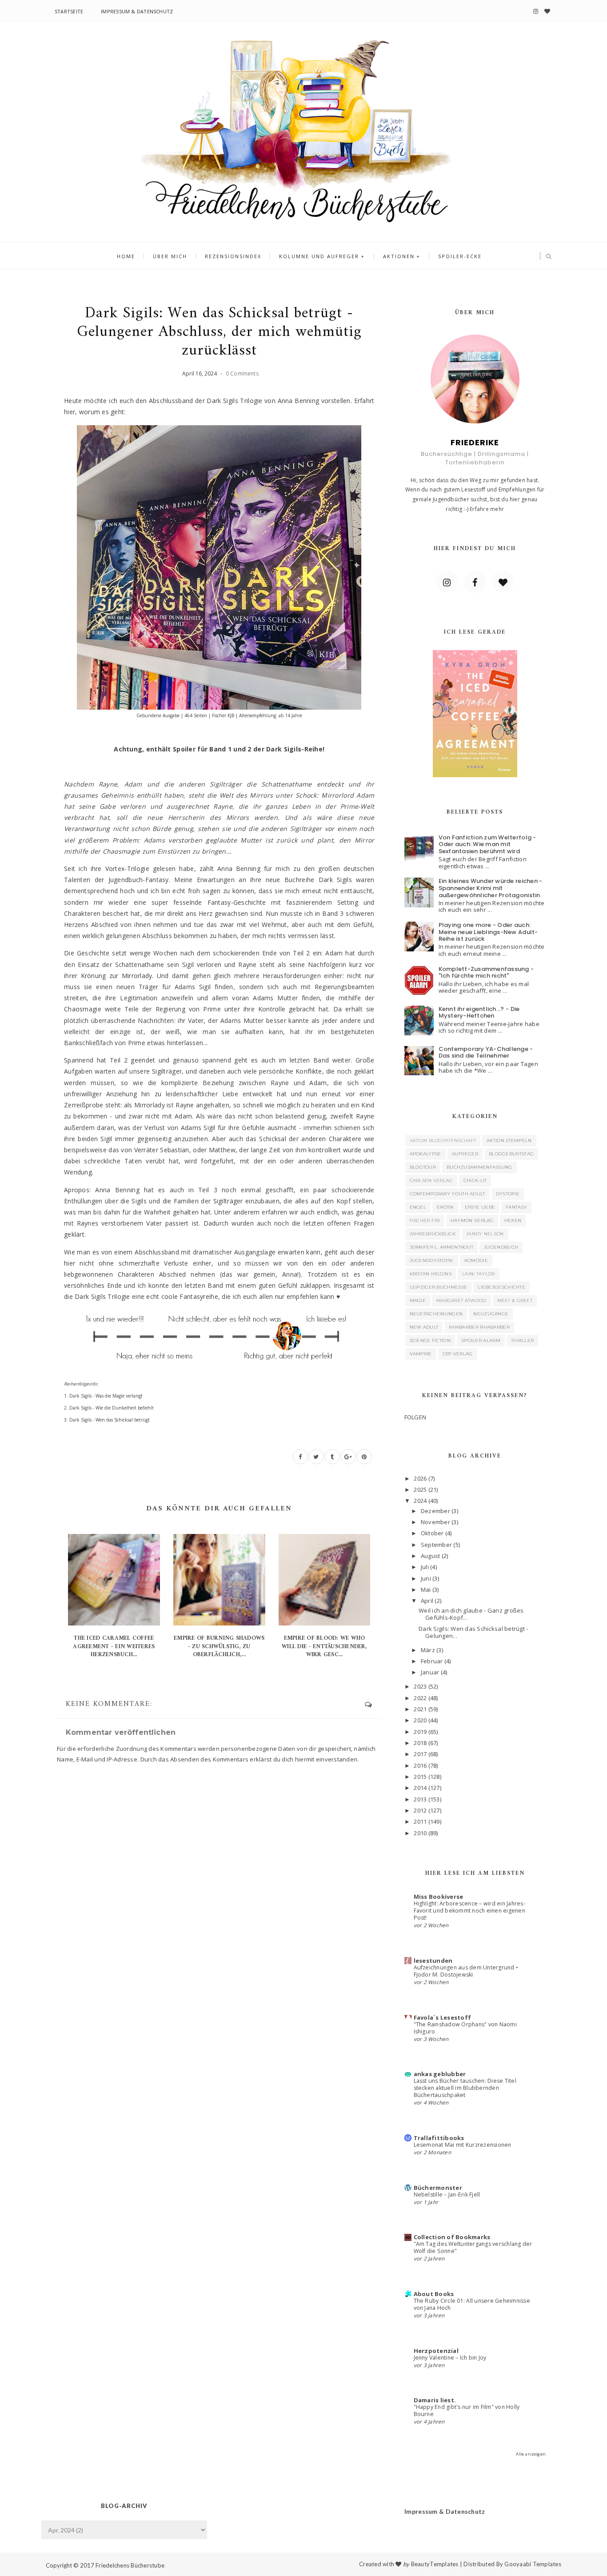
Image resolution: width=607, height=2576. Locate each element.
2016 (420, 1765)
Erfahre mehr (487, 509)
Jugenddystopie (432, 1260)
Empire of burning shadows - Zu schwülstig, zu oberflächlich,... (219, 1646)
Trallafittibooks (439, 2138)
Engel (418, 1207)
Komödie (476, 1260)
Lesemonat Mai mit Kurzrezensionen (463, 2145)
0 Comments (242, 373)
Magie (418, 1300)
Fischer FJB (425, 1220)
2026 (420, 1478)
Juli (425, 1567)
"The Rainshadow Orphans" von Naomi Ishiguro (465, 2028)
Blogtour (423, 1167)
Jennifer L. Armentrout (442, 1247)
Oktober (432, 1533)
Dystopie (508, 1194)
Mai (426, 1590)
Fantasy (516, 1207)
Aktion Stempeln (509, 1140)
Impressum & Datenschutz (137, 11)
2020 (420, 1720)
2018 (420, 1743)
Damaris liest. (435, 2400)
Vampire (421, 1354)
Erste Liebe (480, 1207)
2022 (420, 1698)
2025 (420, 1490)
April (427, 1601)
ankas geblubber (440, 2074)
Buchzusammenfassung (479, 1167)
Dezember (435, 1511)
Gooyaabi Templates (533, 2564)
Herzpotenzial (436, 2351)
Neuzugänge (491, 1314)
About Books (434, 2294)
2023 (420, 1686)
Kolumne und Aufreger (319, 256)
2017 (420, 1754)
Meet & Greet (515, 1300)
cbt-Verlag (458, 1354)
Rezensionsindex (233, 256)
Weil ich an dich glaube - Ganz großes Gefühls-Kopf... (471, 1614)
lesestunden (433, 1961)
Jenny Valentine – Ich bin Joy (450, 2358)
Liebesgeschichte (501, 1287)
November (435, 1522)
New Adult (424, 1327)
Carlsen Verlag (431, 1180)
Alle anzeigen (531, 2454)
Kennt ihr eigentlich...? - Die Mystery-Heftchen (479, 1012)
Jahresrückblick (433, 1234)
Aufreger (465, 1154)
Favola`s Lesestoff (443, 2017)
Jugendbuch (501, 1247)
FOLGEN (415, 1417)
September (436, 1545)
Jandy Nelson (485, 1234)
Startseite (69, 11)
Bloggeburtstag (511, 1154)
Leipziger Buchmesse (439, 1287)
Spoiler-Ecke (460, 256)
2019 (420, 1732)
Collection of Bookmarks (452, 2237)
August (431, 1556)
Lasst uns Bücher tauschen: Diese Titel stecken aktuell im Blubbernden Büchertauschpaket (465, 2088)
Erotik (445, 1207)
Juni (426, 1578)
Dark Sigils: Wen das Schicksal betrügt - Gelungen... (473, 1632)
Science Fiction (430, 1340)
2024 (420, 1501)
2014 (420, 1788)
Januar (430, 1672)
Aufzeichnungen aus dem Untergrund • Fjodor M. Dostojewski (466, 1971)
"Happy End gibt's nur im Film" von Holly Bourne (467, 2410)
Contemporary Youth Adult (447, 1194)
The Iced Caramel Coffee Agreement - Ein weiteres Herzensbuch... (114, 1646)
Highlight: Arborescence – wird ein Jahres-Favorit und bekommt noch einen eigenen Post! (469, 1911)
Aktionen (399, 256)
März (428, 1650)
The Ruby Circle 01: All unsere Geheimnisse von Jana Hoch (472, 2304)
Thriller (522, 1340)
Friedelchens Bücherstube (130, 2565)
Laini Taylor (479, 1274)
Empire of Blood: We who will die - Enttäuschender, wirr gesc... (324, 1646)
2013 (420, 1799)
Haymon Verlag (472, 1220)
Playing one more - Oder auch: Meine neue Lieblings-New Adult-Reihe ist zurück (488, 932)
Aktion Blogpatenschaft (443, 1140)
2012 (420, 1810)
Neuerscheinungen (436, 1314)
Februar (432, 1661)
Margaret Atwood (461, 1300)
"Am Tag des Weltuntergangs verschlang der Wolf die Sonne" (473, 2247)
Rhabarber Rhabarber (479, 1327)
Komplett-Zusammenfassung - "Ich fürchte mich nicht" (486, 972)
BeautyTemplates (435, 2564)
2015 (420, 1777)
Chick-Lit (475, 1180)
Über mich (170, 256)
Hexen (513, 1220)
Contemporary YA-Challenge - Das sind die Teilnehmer (486, 1052)
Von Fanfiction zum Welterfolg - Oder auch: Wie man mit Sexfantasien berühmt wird (487, 844)
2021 (420, 1709)
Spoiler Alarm (481, 1340)
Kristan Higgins (431, 1274)
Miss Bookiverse (439, 1897)
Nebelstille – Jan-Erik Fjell (447, 2195)
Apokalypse (425, 1154)
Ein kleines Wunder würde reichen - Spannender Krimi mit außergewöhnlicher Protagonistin (491, 888)
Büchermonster (438, 2188)
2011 (420, 1821)
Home (126, 256)
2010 (420, 1833)
